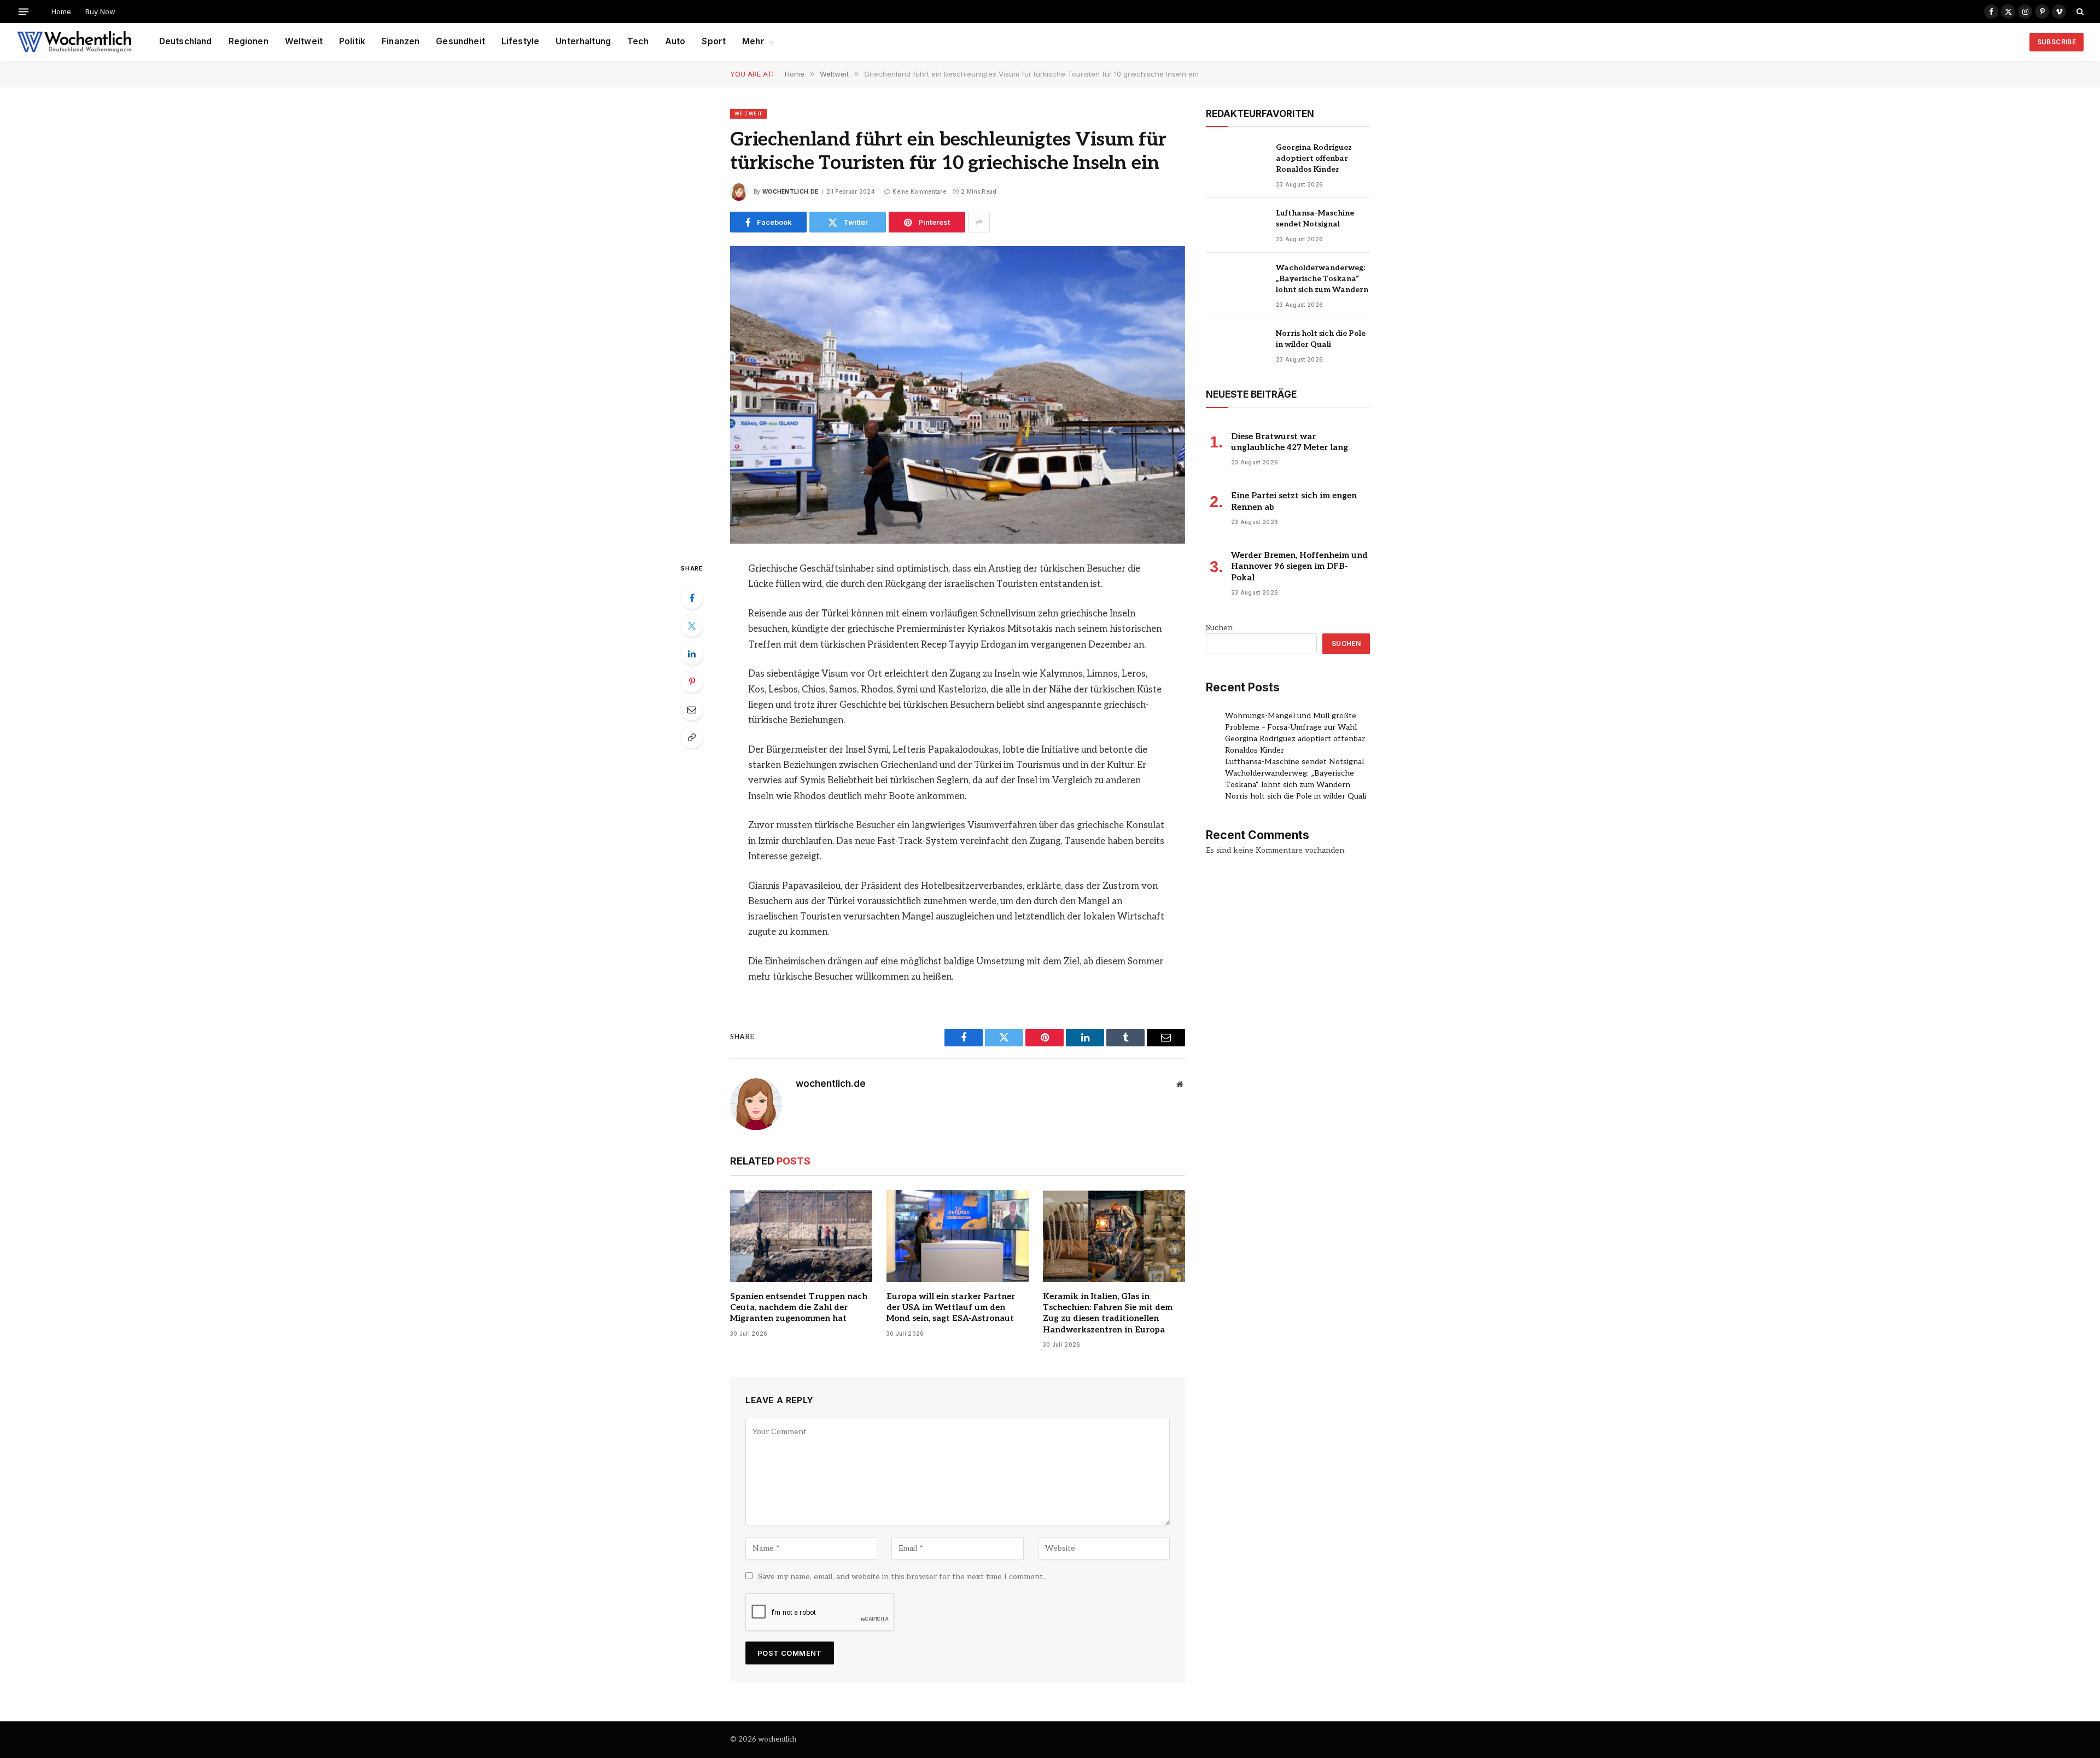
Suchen (1219, 628)
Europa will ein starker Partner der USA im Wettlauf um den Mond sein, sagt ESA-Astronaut (951, 1308)
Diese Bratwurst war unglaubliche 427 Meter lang (1290, 442)
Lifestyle (520, 41)
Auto (675, 41)
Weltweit (304, 41)
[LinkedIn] (692, 654)
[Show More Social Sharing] (979, 222)
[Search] (2079, 11)
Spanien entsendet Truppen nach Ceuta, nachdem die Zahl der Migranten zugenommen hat (799, 1308)
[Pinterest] (692, 682)
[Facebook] (692, 598)
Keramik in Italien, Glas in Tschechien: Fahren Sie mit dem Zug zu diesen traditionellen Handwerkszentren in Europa (1108, 1313)
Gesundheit (460, 41)
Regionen (249, 41)
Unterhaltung (583, 41)
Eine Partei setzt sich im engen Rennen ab (1294, 501)
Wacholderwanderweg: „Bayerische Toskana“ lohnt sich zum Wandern (1322, 279)
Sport (714, 41)
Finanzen (401, 41)
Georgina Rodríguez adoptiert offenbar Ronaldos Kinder (1314, 158)
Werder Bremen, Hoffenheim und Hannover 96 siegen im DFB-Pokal (1299, 566)
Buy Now (100, 11)
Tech (638, 41)
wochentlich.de (790, 191)
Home (61, 11)
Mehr (753, 41)
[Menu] (24, 11)
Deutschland (186, 41)
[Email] (692, 709)
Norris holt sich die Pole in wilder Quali (1321, 339)
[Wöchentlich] (74, 42)
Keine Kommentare (919, 191)
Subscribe (2057, 42)
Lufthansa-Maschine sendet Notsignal (1315, 219)
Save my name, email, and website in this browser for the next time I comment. (901, 1577)
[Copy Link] (692, 737)
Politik (352, 41)
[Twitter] (692, 626)
